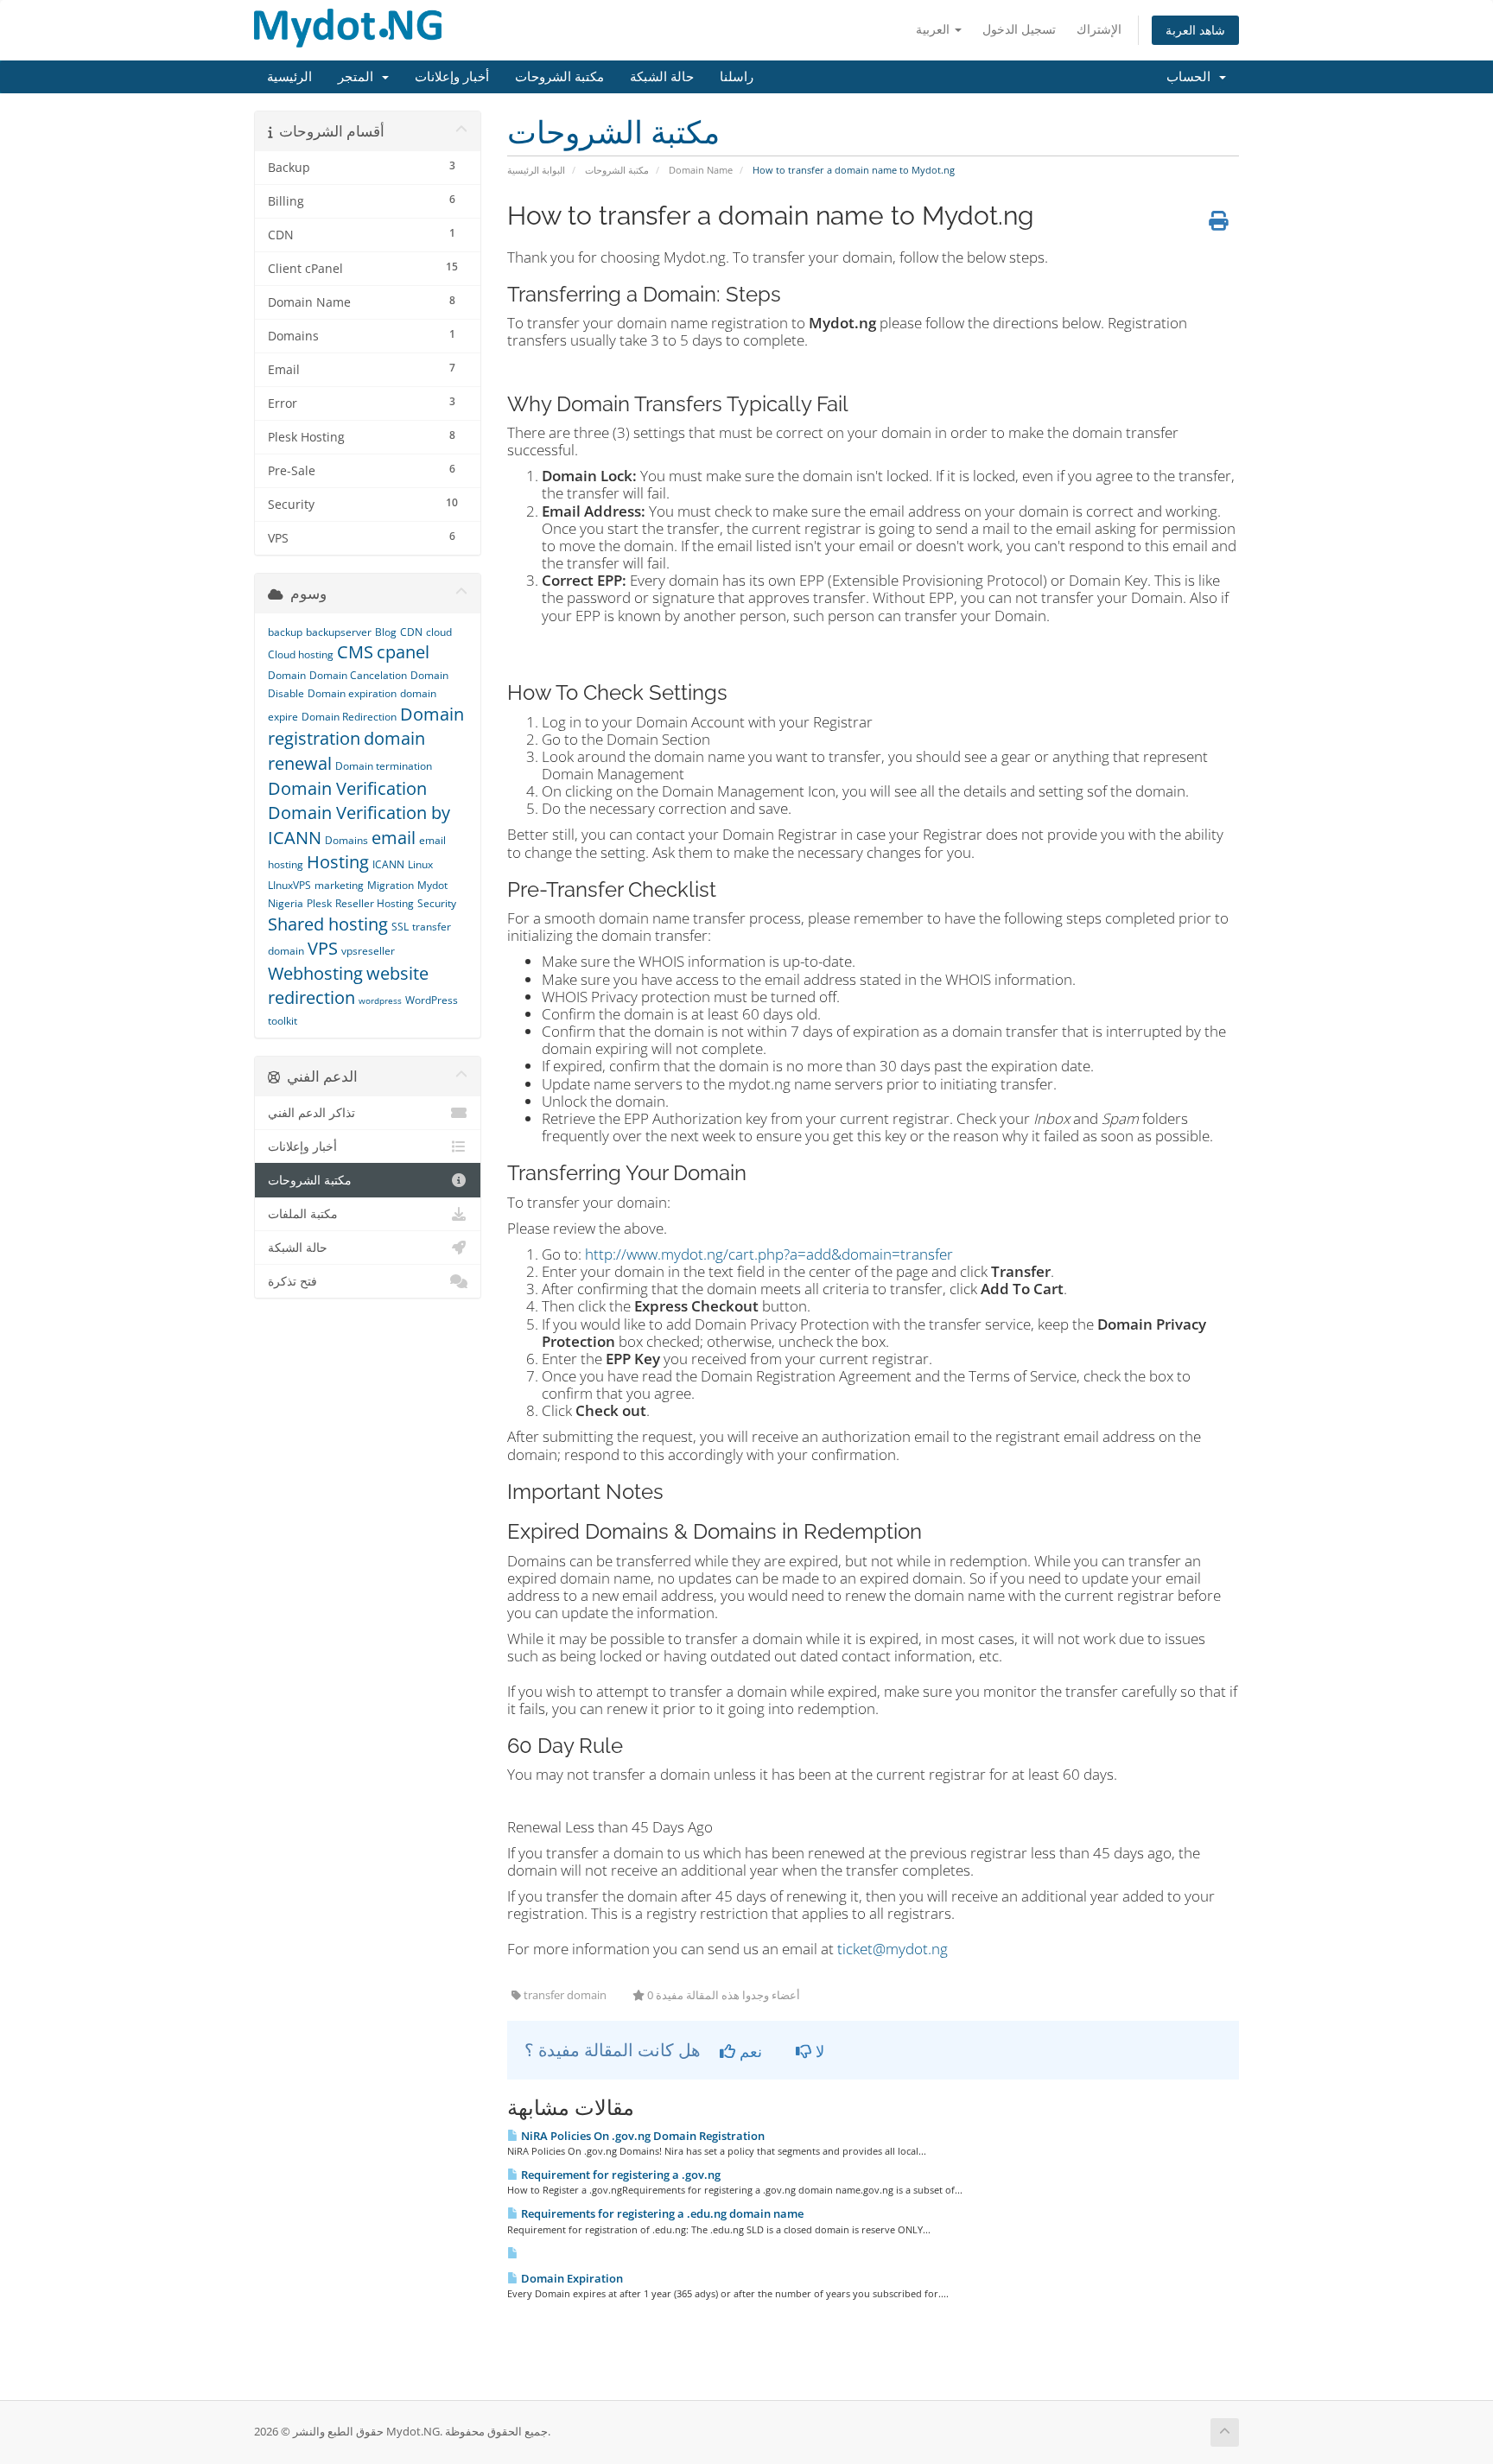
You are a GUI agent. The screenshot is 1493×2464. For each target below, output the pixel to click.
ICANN (388, 864)
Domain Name (701, 170)
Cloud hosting (301, 654)
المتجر (359, 77)
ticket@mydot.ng (893, 1949)
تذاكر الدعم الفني (311, 1113)
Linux (420, 864)
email (394, 838)
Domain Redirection (349, 717)
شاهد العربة (1195, 30)
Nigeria (286, 903)
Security (437, 903)
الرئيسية (289, 77)
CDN (411, 632)
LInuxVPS (289, 885)
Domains (346, 840)
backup (285, 632)
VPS (323, 948)
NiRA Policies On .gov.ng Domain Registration (642, 2136)
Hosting (338, 862)
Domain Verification (347, 788)
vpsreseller (368, 951)
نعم (749, 2051)
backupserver (339, 632)
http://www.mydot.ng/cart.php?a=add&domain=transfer (769, 1254)
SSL (400, 927)
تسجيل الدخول (1019, 29)
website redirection (348, 986)
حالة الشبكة (662, 77)
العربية (934, 29)
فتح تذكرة (292, 1281)
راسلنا (737, 77)
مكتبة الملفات (303, 1214)
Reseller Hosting (375, 903)
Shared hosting (328, 924)
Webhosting (315, 973)
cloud (439, 632)
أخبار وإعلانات (452, 77)
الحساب (1192, 77)
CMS (355, 652)
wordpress (380, 1000)
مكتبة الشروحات (559, 77)
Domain (287, 675)
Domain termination (384, 766)
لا (818, 2051)
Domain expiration (352, 693)
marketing (339, 885)
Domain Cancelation (358, 675)
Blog (386, 632)
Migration (391, 885)
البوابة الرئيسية (536, 170)
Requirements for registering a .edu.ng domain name (661, 2213)
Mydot (432, 885)
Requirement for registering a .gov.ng (619, 2175)
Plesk (319, 903)
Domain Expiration (571, 2278)
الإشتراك (1099, 29)
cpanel (403, 652)
